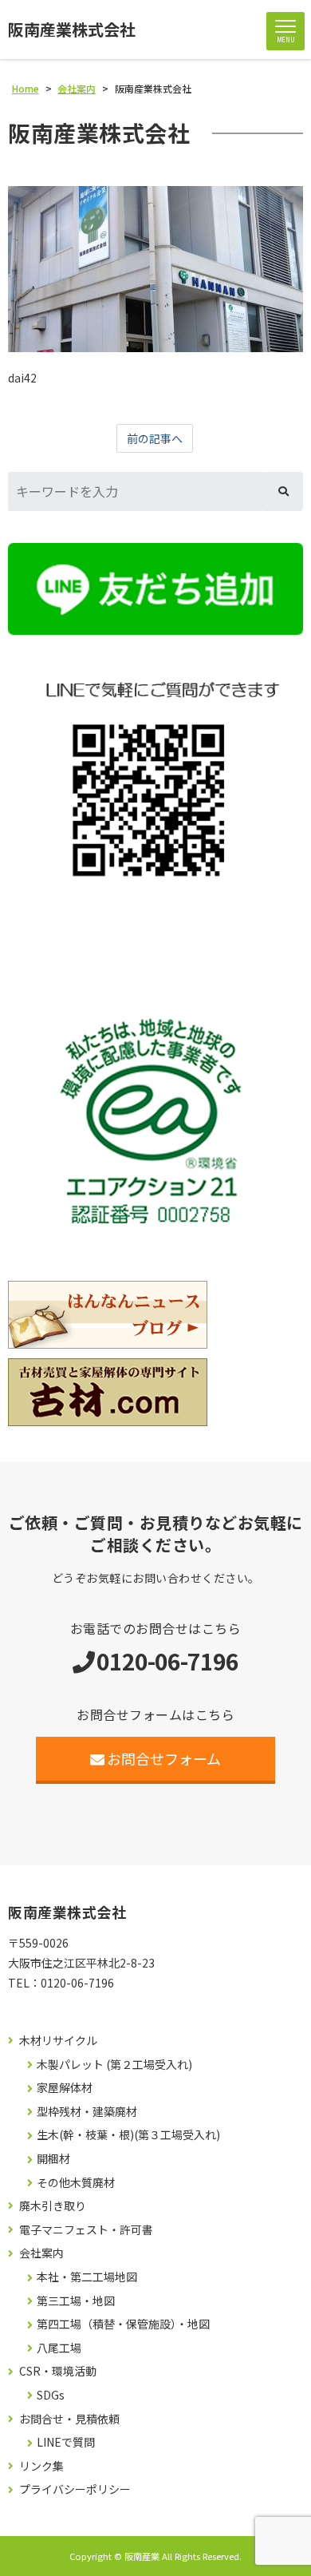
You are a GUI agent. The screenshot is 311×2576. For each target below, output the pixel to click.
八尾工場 (59, 2348)
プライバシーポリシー (75, 2489)
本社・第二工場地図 (87, 2277)
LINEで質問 (66, 2442)
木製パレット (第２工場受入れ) (114, 2065)
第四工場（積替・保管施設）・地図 (123, 2324)
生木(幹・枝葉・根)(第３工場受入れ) (128, 2135)
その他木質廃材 (76, 2183)
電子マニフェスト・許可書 (86, 2230)
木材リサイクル (58, 2041)
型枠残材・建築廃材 (87, 2112)
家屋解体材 (65, 2088)
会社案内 (41, 2253)
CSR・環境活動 (58, 2371)
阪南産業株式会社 (72, 30)
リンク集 (41, 2466)
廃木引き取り (53, 2206)
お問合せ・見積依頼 (69, 2419)
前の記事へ (155, 438)
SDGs (51, 2395)
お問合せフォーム (164, 1758)
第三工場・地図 (76, 2301)
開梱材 (53, 2159)
